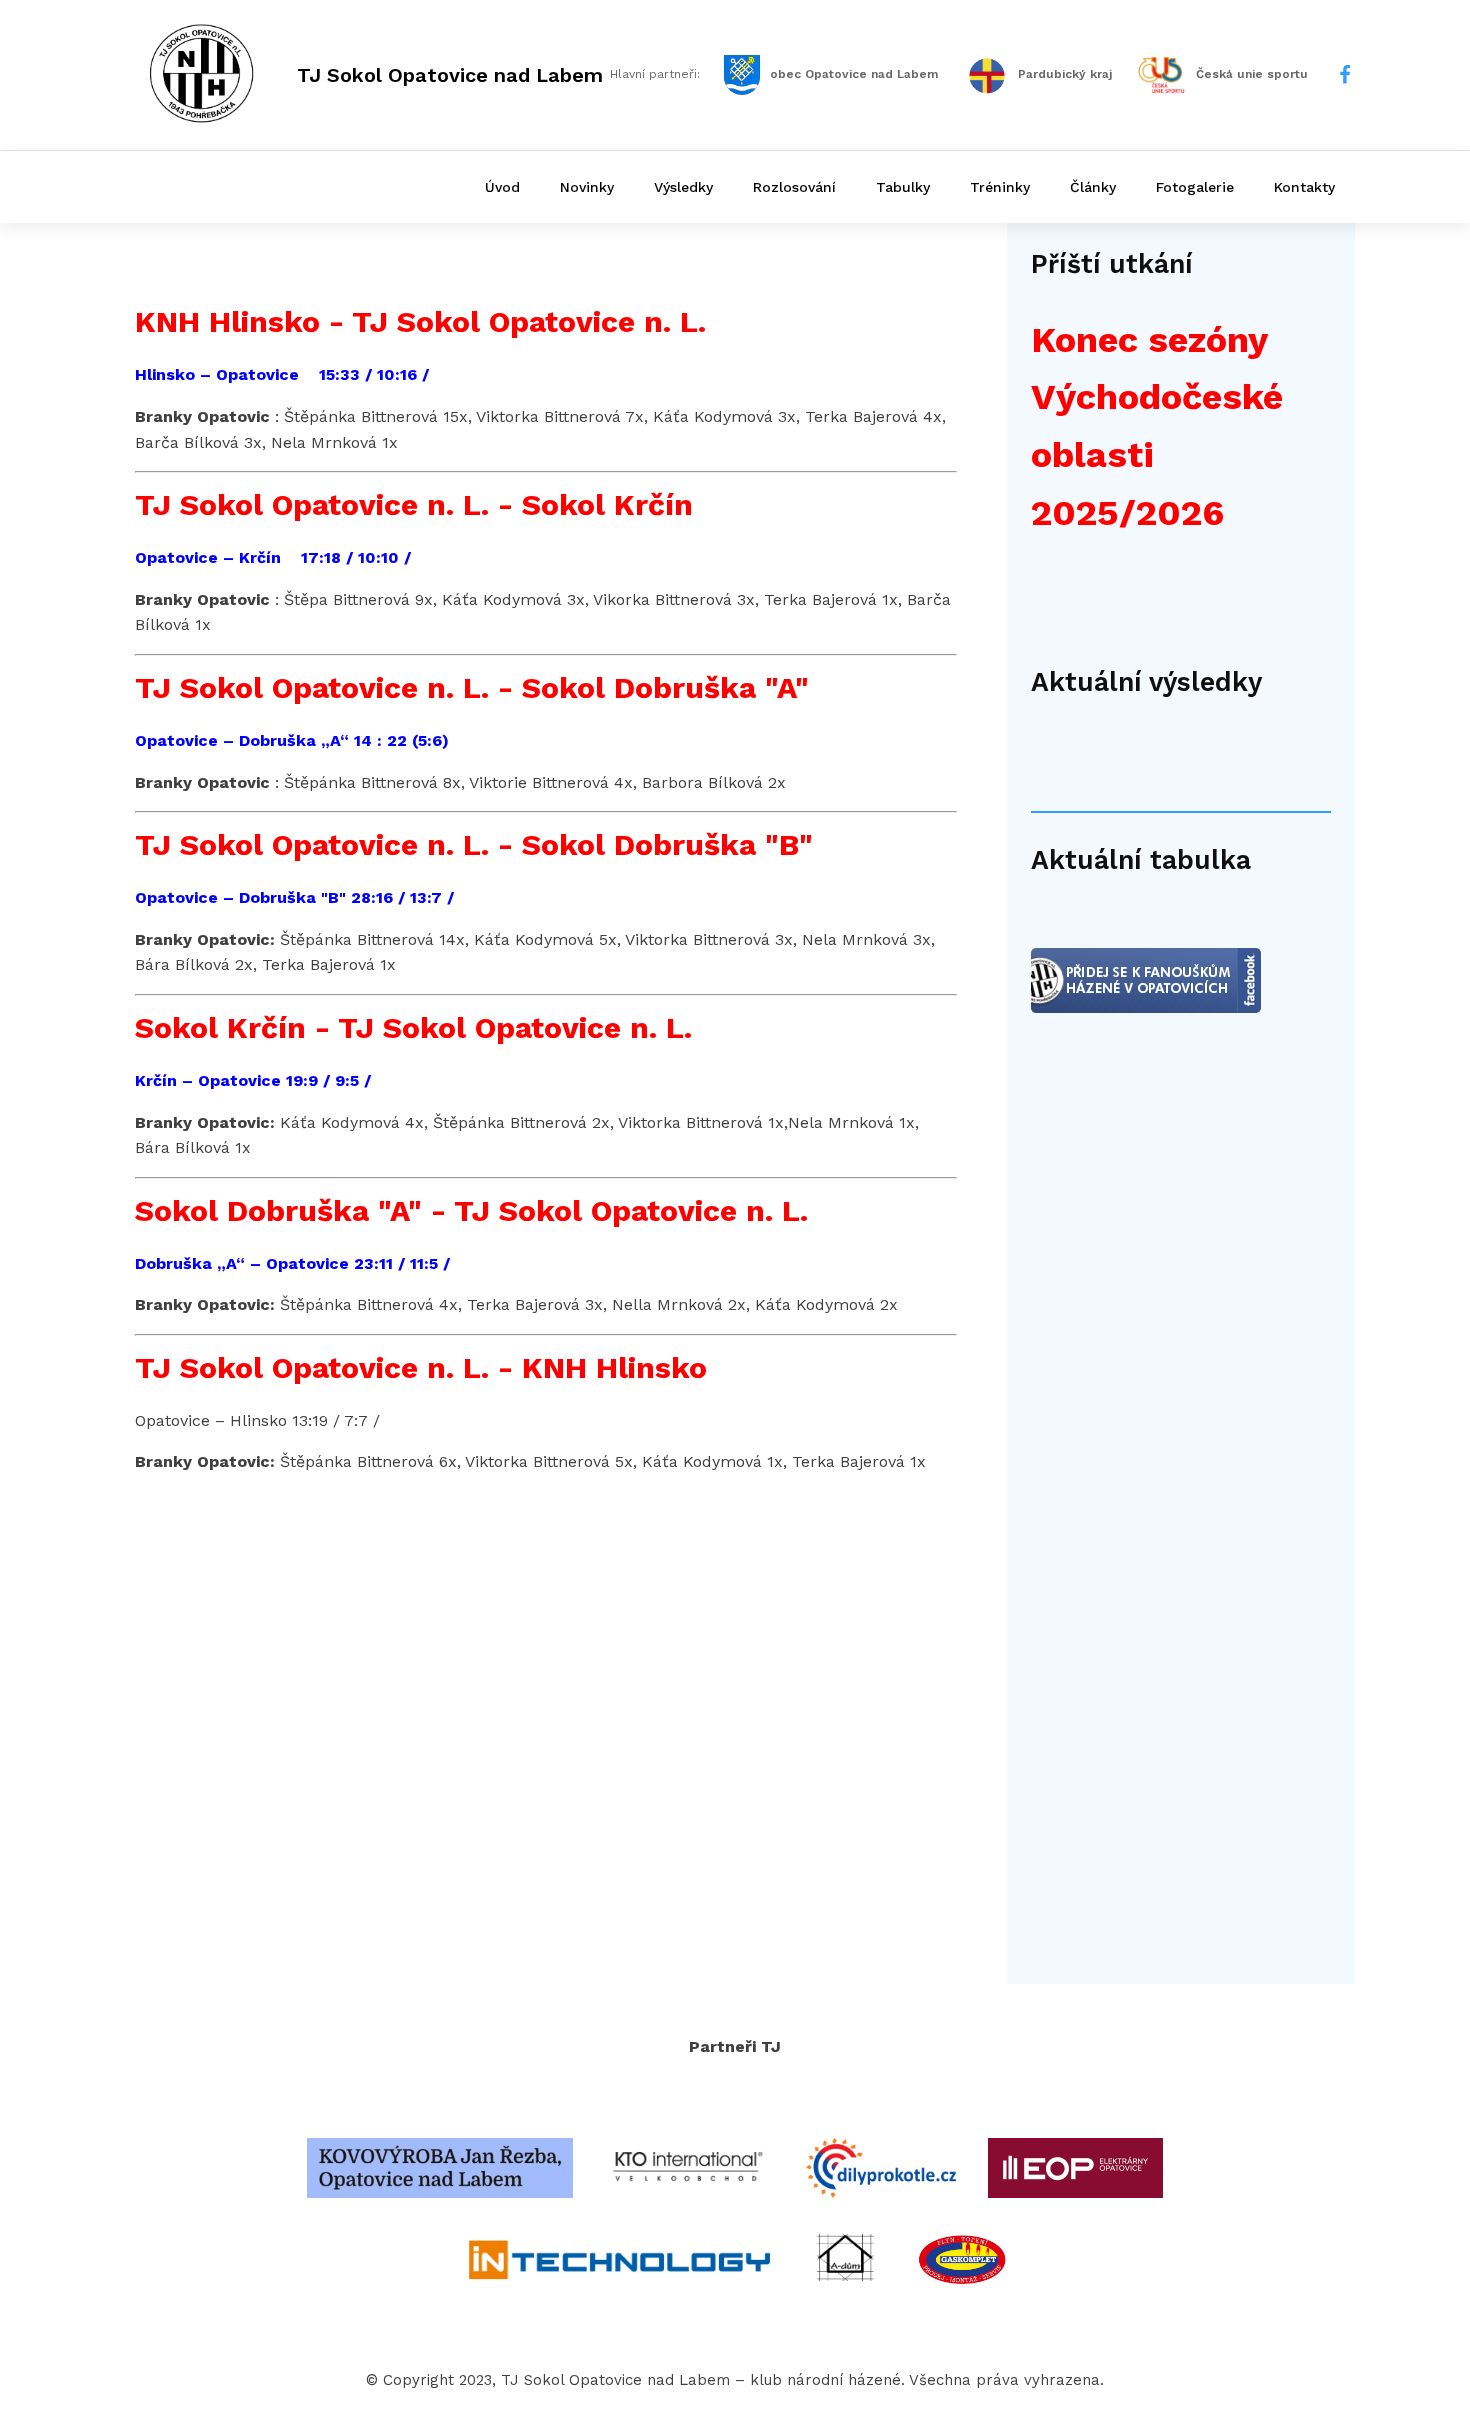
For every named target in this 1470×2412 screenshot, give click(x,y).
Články (1093, 187)
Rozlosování (794, 187)
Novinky (587, 187)
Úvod (502, 187)
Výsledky (683, 187)
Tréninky (1000, 187)
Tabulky (903, 187)
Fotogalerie (1195, 187)
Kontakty (1304, 187)
